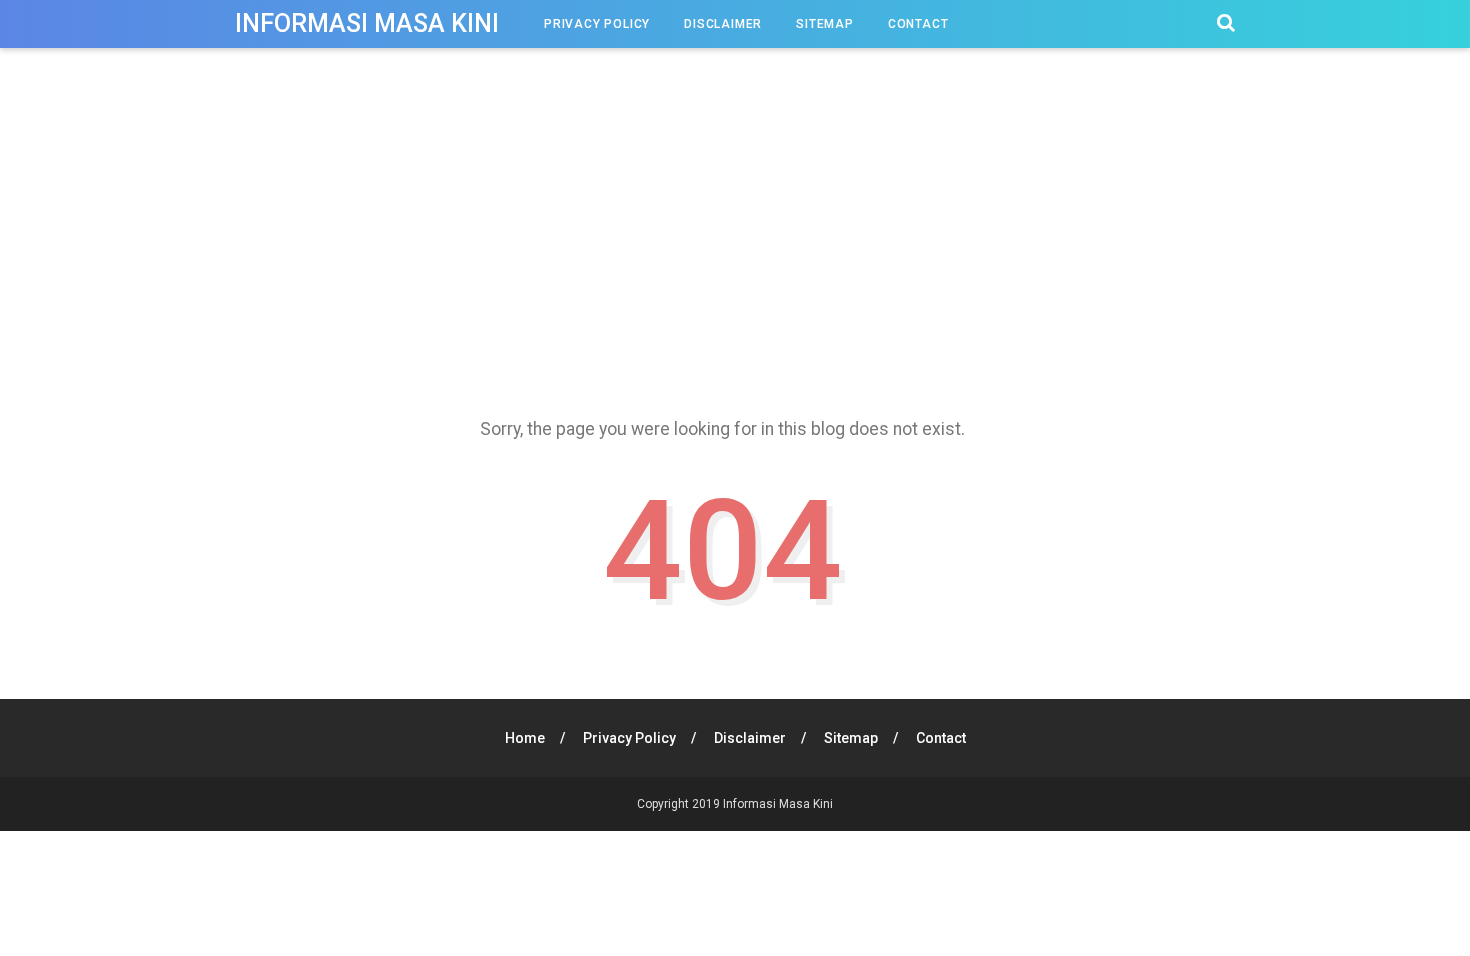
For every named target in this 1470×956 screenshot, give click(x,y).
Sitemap (825, 24)
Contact (918, 24)
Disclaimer (723, 24)
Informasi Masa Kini (367, 23)
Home (525, 738)
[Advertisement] (735, 239)
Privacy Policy (597, 24)
